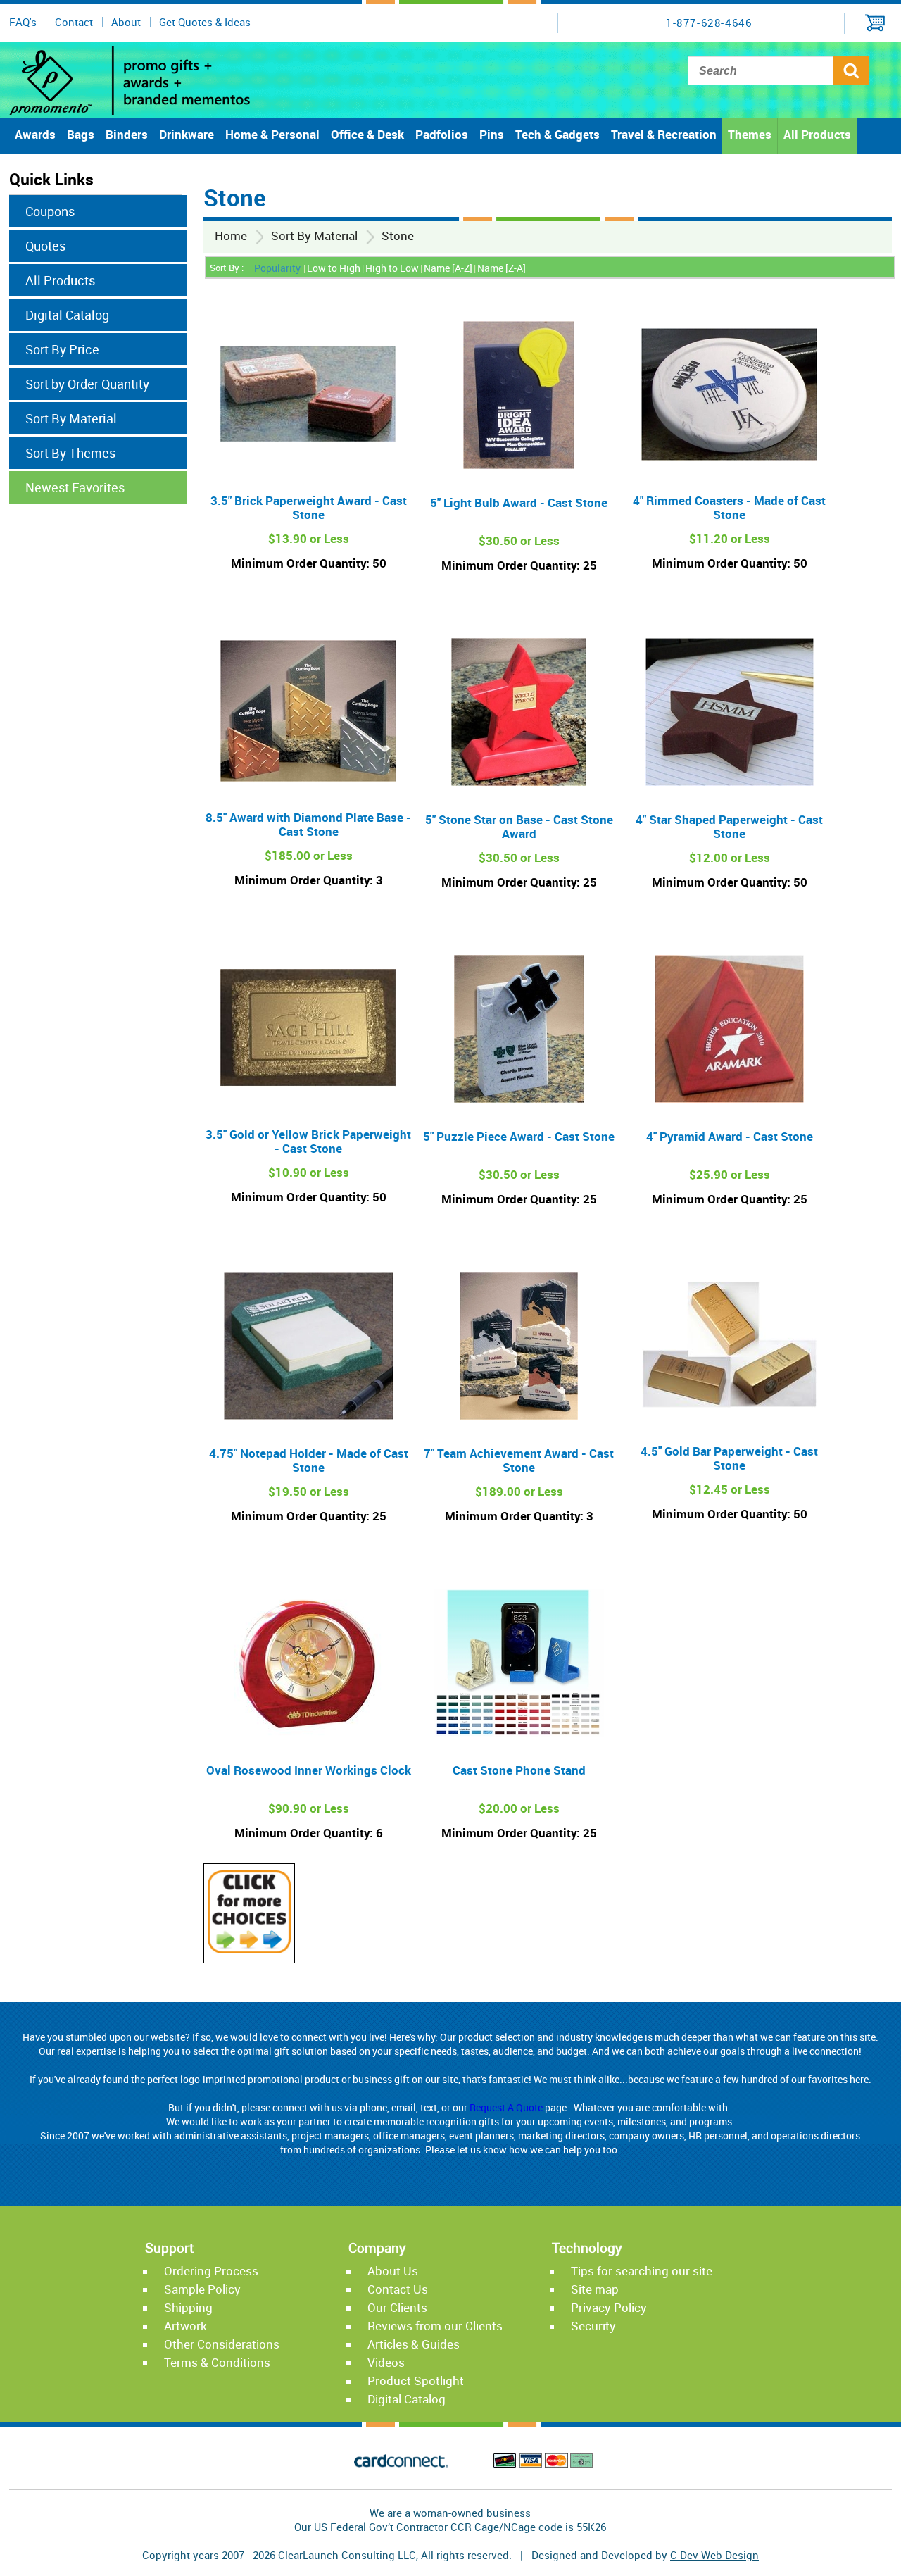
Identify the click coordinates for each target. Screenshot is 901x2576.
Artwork (185, 2326)
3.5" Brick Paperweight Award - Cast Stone (309, 507)
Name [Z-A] (502, 268)
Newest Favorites (75, 487)
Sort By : (227, 268)
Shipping (188, 2307)
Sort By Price (62, 349)
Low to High (334, 268)
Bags (81, 134)
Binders (127, 134)
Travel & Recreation (664, 134)
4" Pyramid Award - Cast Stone (730, 1136)
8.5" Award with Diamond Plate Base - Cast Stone (308, 824)
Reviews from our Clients (435, 2326)
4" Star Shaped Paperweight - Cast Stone (729, 826)
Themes (750, 134)
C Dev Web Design (714, 2555)
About (126, 22)
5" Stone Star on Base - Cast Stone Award (519, 826)
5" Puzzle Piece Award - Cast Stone (519, 1136)
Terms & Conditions (217, 2362)
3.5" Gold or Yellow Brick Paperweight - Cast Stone (308, 1141)
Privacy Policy (609, 2307)
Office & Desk (367, 134)
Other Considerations (222, 2344)
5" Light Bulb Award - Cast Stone (519, 502)
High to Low (392, 268)
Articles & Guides (414, 2344)
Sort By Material (314, 236)
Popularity (277, 268)
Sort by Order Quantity (87, 384)
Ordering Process (211, 2271)
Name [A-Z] (448, 268)
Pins (492, 134)
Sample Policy (202, 2289)
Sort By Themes (70, 453)
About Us (393, 2271)
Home (231, 236)
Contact (74, 22)
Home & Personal (272, 134)
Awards (35, 134)
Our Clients (397, 2307)
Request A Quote (506, 2107)
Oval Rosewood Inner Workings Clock (309, 1770)
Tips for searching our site (642, 2271)
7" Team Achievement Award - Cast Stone (519, 1460)
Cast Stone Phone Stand (519, 1770)
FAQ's (23, 22)
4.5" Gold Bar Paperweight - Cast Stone (729, 1458)
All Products (817, 134)
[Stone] (249, 1949)
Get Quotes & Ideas (205, 22)
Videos (386, 2362)
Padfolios (442, 134)
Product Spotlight (416, 2381)
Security (593, 2326)
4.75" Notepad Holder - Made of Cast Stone (309, 1460)
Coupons (50, 211)
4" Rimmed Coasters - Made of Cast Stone (729, 507)
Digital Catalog (67, 315)
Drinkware (187, 134)
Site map (595, 2289)
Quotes (45, 246)
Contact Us (398, 2289)
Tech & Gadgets (557, 134)
